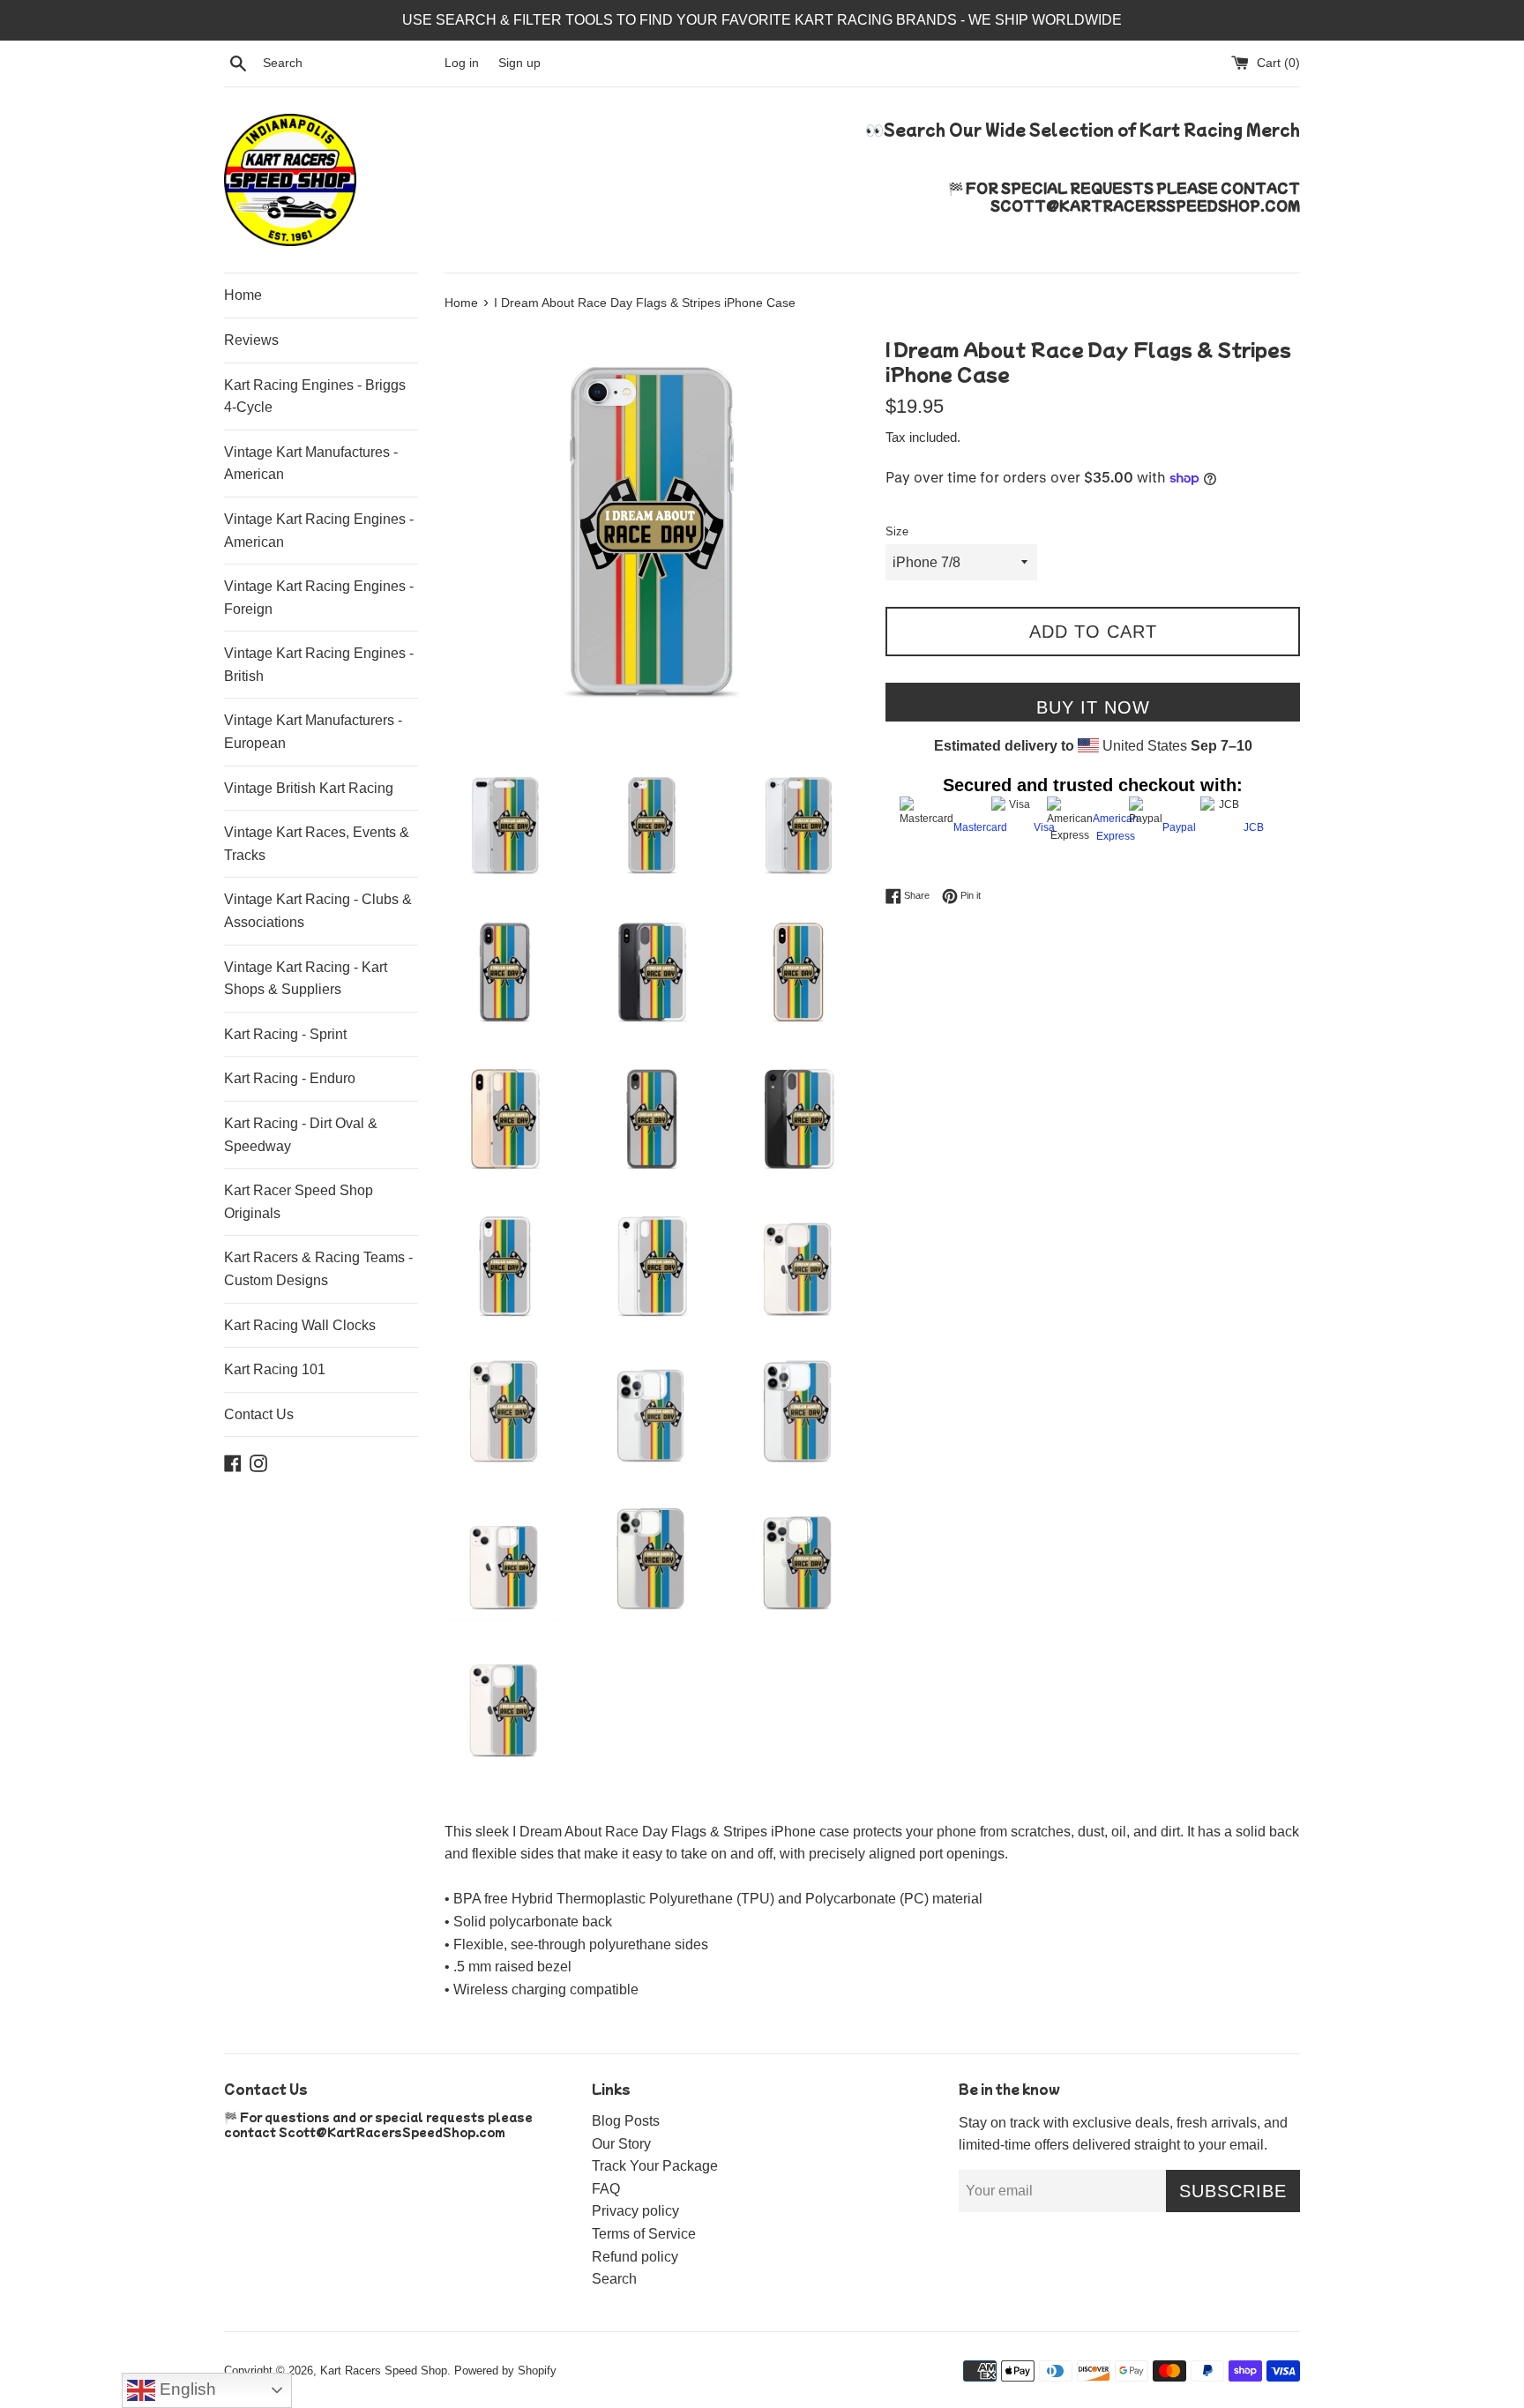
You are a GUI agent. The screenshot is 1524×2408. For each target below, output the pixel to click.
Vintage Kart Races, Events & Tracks (317, 844)
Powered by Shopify (505, 2371)
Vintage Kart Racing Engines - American (319, 531)
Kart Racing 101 (275, 1369)
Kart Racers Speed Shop (384, 2371)
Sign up (519, 63)
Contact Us (259, 1414)
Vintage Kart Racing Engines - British (319, 665)
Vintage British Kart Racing (309, 788)
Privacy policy (635, 2211)
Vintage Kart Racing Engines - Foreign (319, 598)
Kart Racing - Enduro (290, 1078)
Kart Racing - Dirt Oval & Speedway (301, 1135)
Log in (462, 63)
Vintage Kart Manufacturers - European (313, 732)
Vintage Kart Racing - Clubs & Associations (318, 911)
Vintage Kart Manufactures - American (311, 464)
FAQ (606, 2189)
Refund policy (635, 2257)
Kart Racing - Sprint (285, 1034)
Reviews (251, 340)
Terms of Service (644, 2234)
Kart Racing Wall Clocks (300, 1325)
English (186, 2389)
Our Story (621, 2144)
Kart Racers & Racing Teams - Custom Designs (318, 1269)
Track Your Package (655, 2166)
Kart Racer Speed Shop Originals (299, 1202)
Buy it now (1093, 707)
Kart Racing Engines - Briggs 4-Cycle (315, 396)
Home (243, 295)
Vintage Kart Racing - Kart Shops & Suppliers (306, 979)
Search (614, 2279)
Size (897, 531)
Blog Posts (626, 2121)
